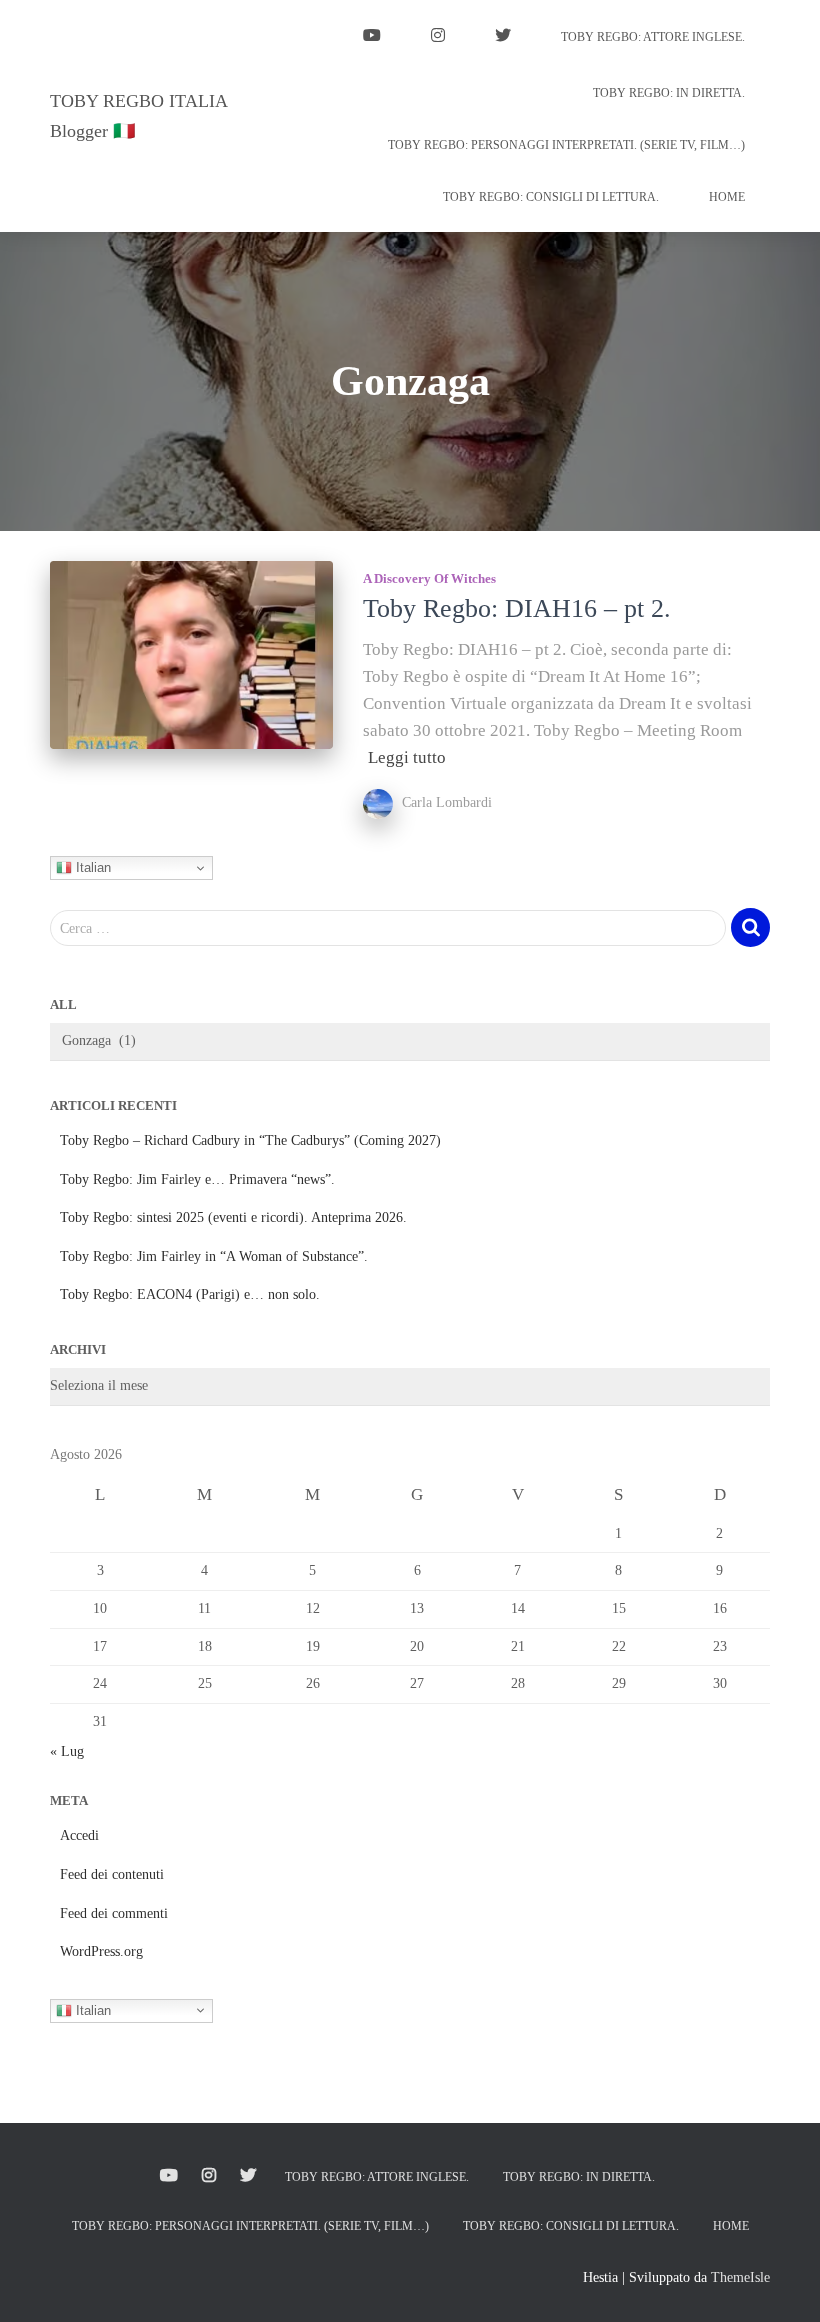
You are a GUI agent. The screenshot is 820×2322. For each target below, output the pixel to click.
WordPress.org (101, 1951)
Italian (91, 867)
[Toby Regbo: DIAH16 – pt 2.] (191, 655)
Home (727, 197)
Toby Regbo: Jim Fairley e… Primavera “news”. (197, 1179)
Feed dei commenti (114, 1913)
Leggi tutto (407, 757)
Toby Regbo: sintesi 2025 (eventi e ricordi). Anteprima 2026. (233, 1217)
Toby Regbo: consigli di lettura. (551, 197)
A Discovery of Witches (429, 578)
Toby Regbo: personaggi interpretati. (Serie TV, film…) (566, 145)
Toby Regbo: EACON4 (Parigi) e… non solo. (190, 1294)
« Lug (67, 1751)
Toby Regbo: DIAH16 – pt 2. (517, 608)
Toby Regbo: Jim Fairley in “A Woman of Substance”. (214, 1256)
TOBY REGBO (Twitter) (503, 38)
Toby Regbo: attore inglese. (653, 37)
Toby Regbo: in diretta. (669, 93)
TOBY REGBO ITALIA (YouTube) (372, 38)
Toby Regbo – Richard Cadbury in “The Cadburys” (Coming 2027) (250, 1140)
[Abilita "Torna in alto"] (780, 2282)
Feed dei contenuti (112, 1874)
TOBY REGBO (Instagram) (438, 38)
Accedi (79, 1835)
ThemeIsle (740, 2277)
